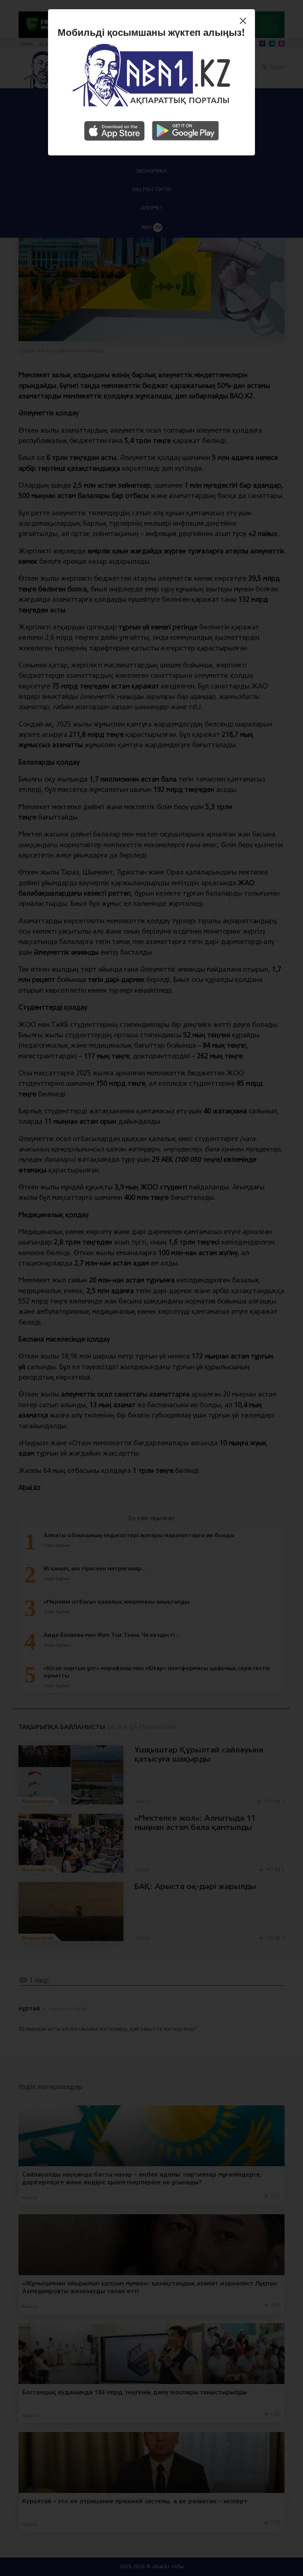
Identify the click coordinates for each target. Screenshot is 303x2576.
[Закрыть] (245, 22)
